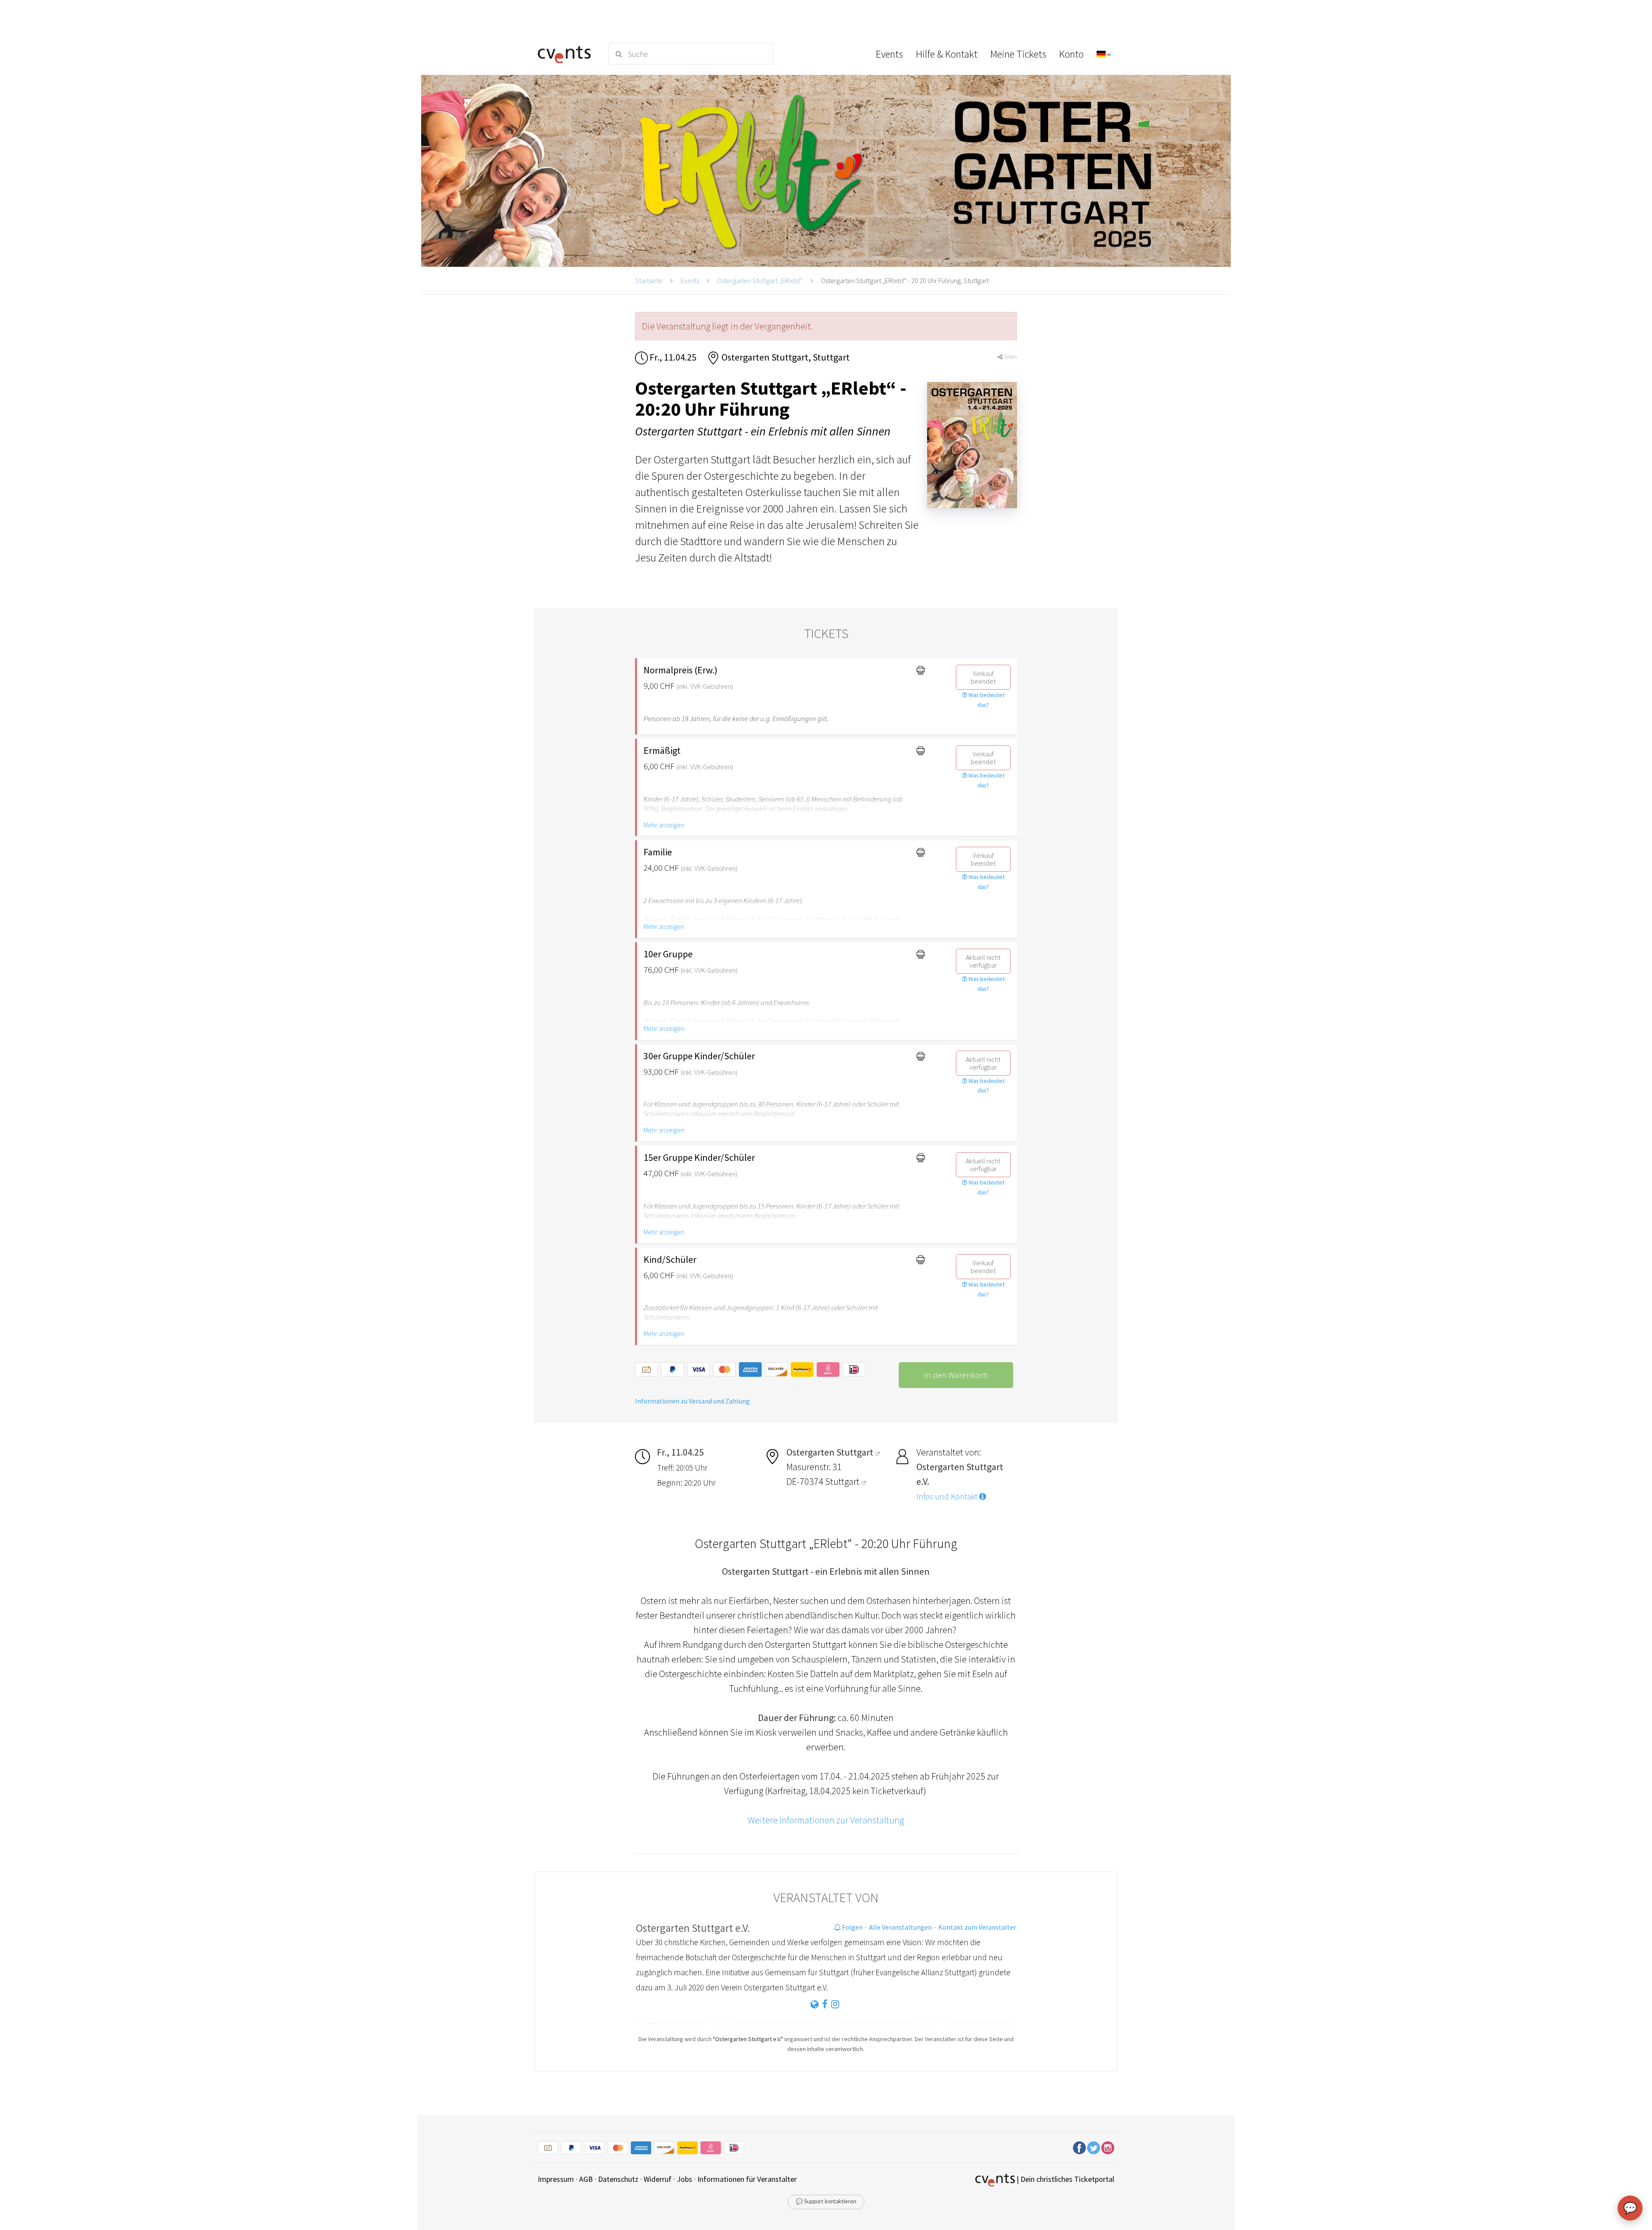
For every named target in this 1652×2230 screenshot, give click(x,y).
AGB (586, 2179)
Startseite (649, 281)
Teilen (1010, 357)
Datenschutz (618, 2179)
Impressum (556, 2179)
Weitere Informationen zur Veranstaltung (826, 1820)
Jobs (684, 2179)
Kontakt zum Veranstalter (977, 1927)
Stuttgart (843, 1481)
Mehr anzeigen (664, 825)
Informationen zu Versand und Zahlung (692, 1401)
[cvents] (567, 54)
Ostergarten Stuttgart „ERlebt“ (760, 281)
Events (690, 281)
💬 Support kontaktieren (826, 2202)
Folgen (852, 1927)
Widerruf (658, 2179)
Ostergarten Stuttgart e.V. (693, 1928)
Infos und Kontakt (948, 1496)
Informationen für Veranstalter (747, 2179)
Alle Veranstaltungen (900, 1927)
